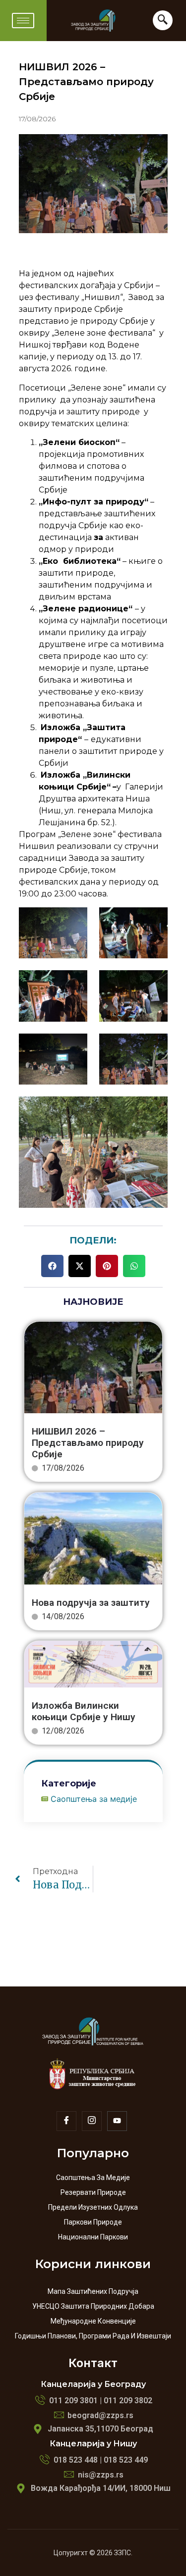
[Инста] (92, 2121)
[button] (52, 1266)
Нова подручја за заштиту (91, 1603)
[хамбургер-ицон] (23, 21)
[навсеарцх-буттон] (163, 20)
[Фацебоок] (66, 2121)
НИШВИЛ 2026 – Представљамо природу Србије (88, 1443)
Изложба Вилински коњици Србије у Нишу (84, 1711)
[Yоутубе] (117, 2121)
